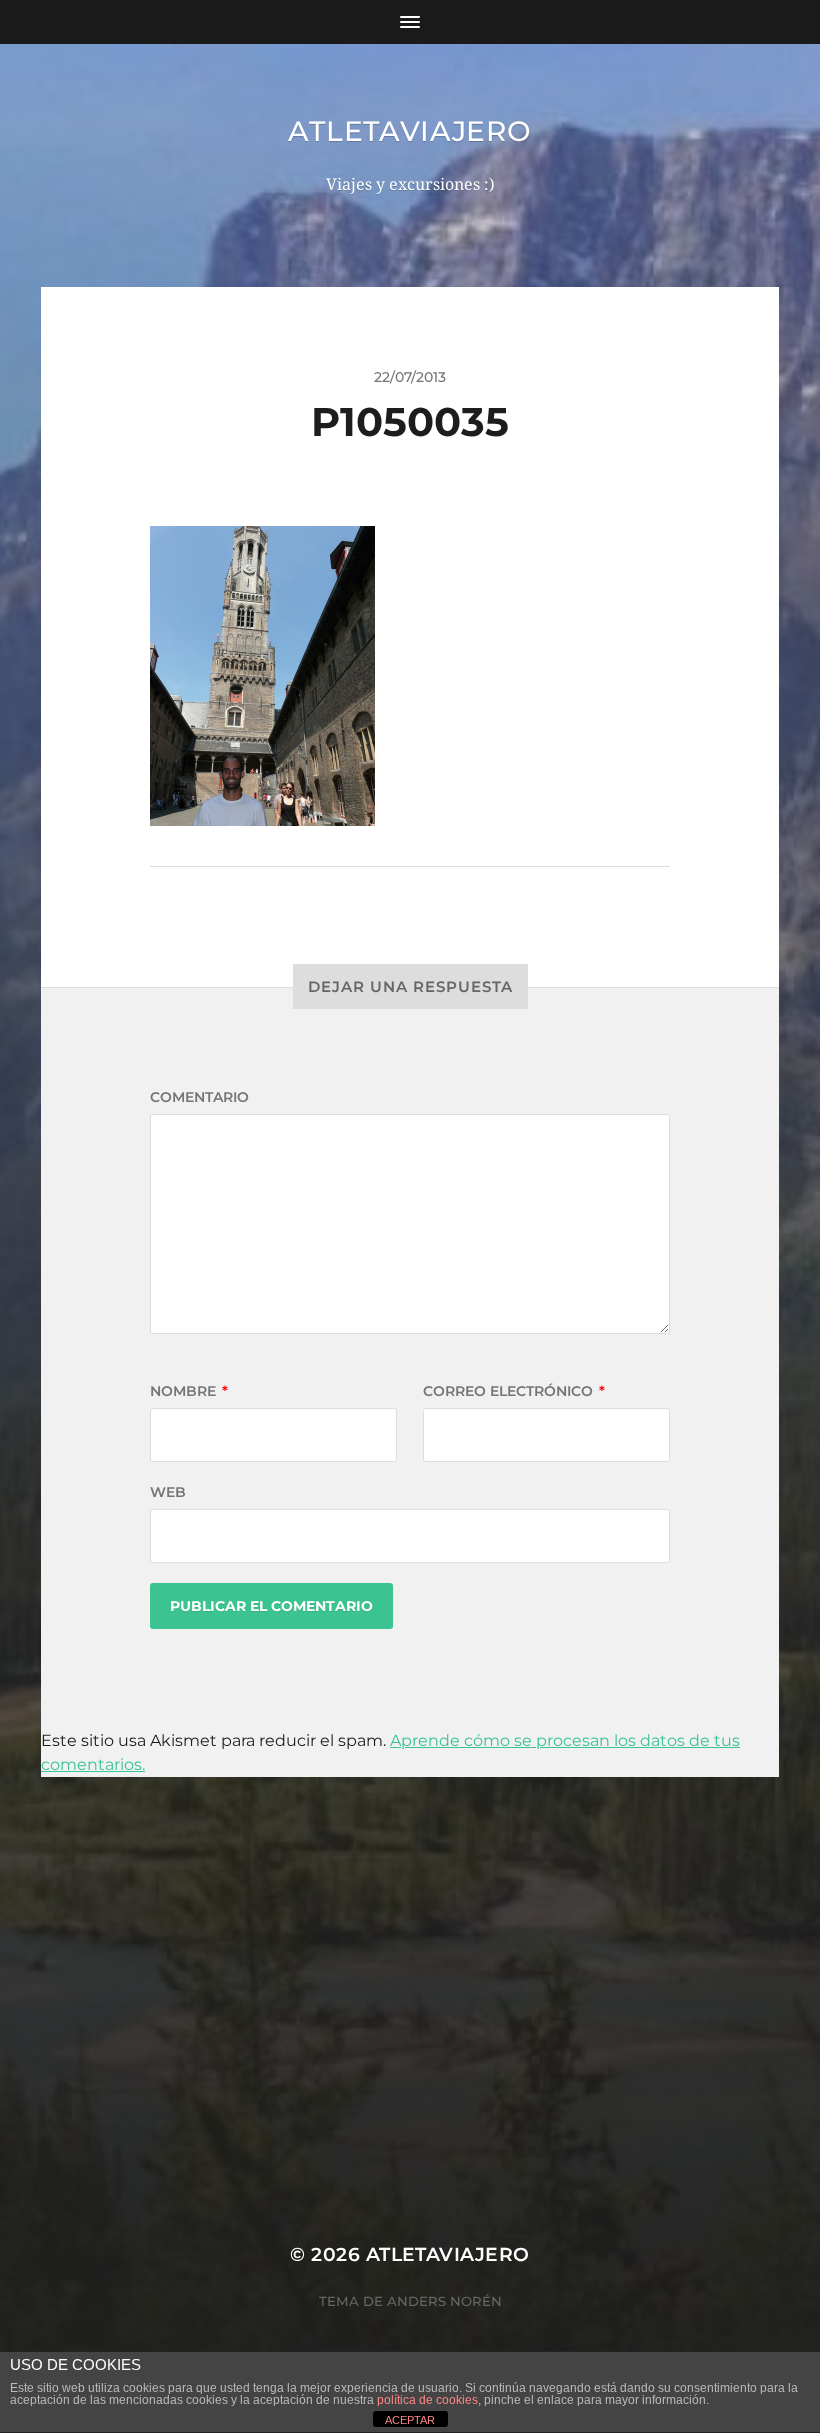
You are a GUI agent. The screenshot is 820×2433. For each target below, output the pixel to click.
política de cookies (427, 2400)
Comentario (199, 1097)
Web (168, 1492)
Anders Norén (444, 2301)
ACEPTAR (410, 2420)
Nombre (189, 1391)
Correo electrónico (514, 1391)
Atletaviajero (409, 131)
